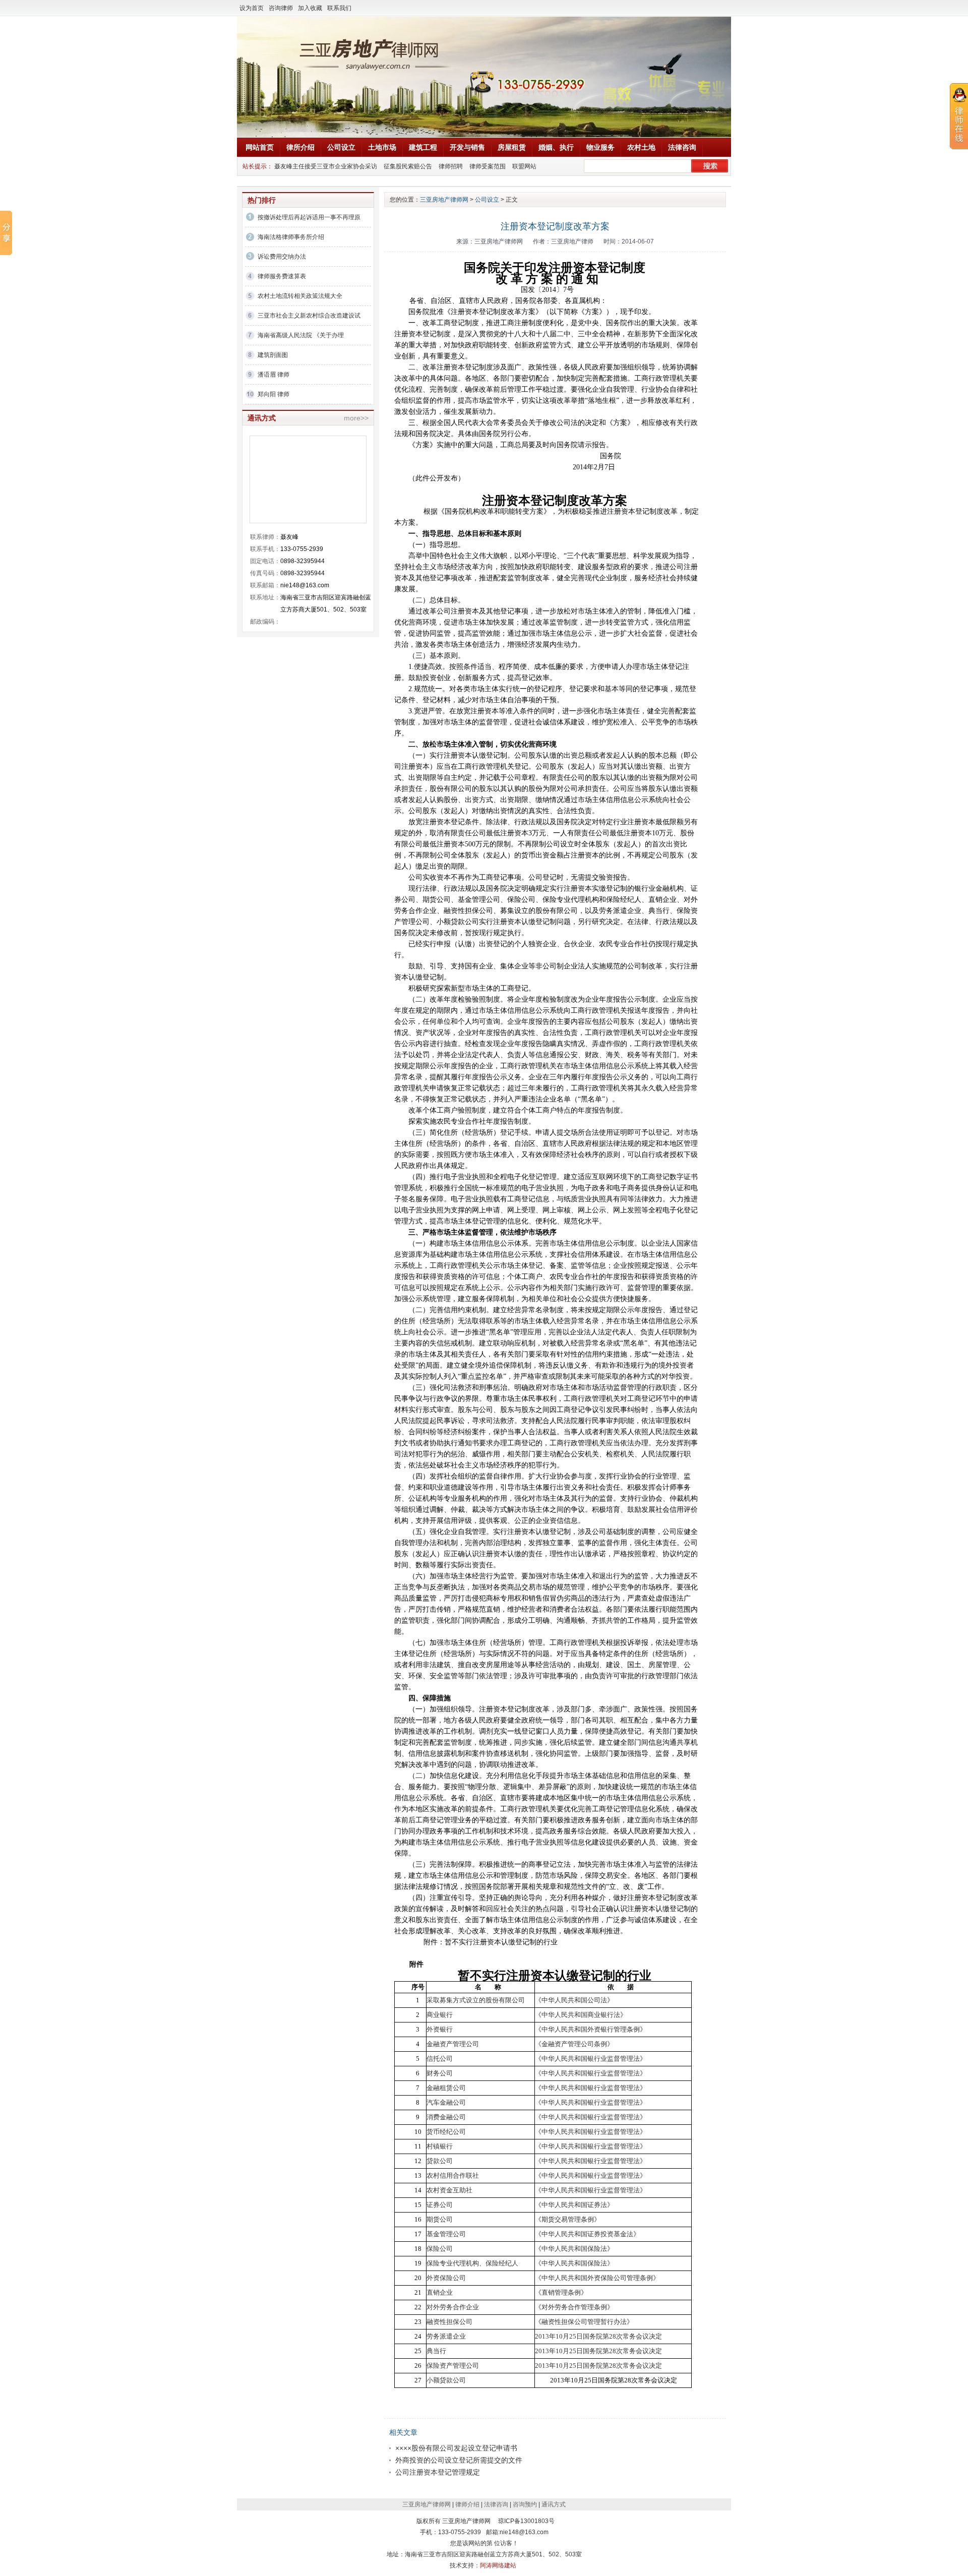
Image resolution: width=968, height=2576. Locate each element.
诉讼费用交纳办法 (282, 257)
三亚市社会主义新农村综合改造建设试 (309, 316)
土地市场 (382, 147)
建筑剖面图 (273, 355)
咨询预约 (525, 2504)
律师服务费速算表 (282, 276)
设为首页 (252, 8)
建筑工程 (423, 147)
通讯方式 (554, 2504)
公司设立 (341, 147)
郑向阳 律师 (274, 394)
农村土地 (641, 147)
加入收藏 (310, 8)
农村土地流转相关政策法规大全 (300, 296)
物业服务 (600, 147)
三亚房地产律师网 (444, 200)
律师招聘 (451, 166)
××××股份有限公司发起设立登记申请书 (456, 2448)
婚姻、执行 (556, 147)
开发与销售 (467, 147)
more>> (356, 418)
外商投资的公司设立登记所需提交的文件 (459, 2460)
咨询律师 (281, 8)
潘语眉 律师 (274, 375)
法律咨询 (682, 147)
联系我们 (339, 8)
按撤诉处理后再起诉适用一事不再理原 (309, 217)
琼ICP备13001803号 (526, 2521)
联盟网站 (524, 166)
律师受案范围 (488, 166)
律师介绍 (467, 2504)
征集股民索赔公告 (408, 166)
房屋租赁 (512, 147)
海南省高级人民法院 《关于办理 (301, 335)
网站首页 (260, 147)
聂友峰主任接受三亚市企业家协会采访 (326, 166)
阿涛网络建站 (498, 2565)
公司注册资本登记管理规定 (438, 2472)
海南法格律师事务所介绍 (291, 237)
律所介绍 (300, 147)
